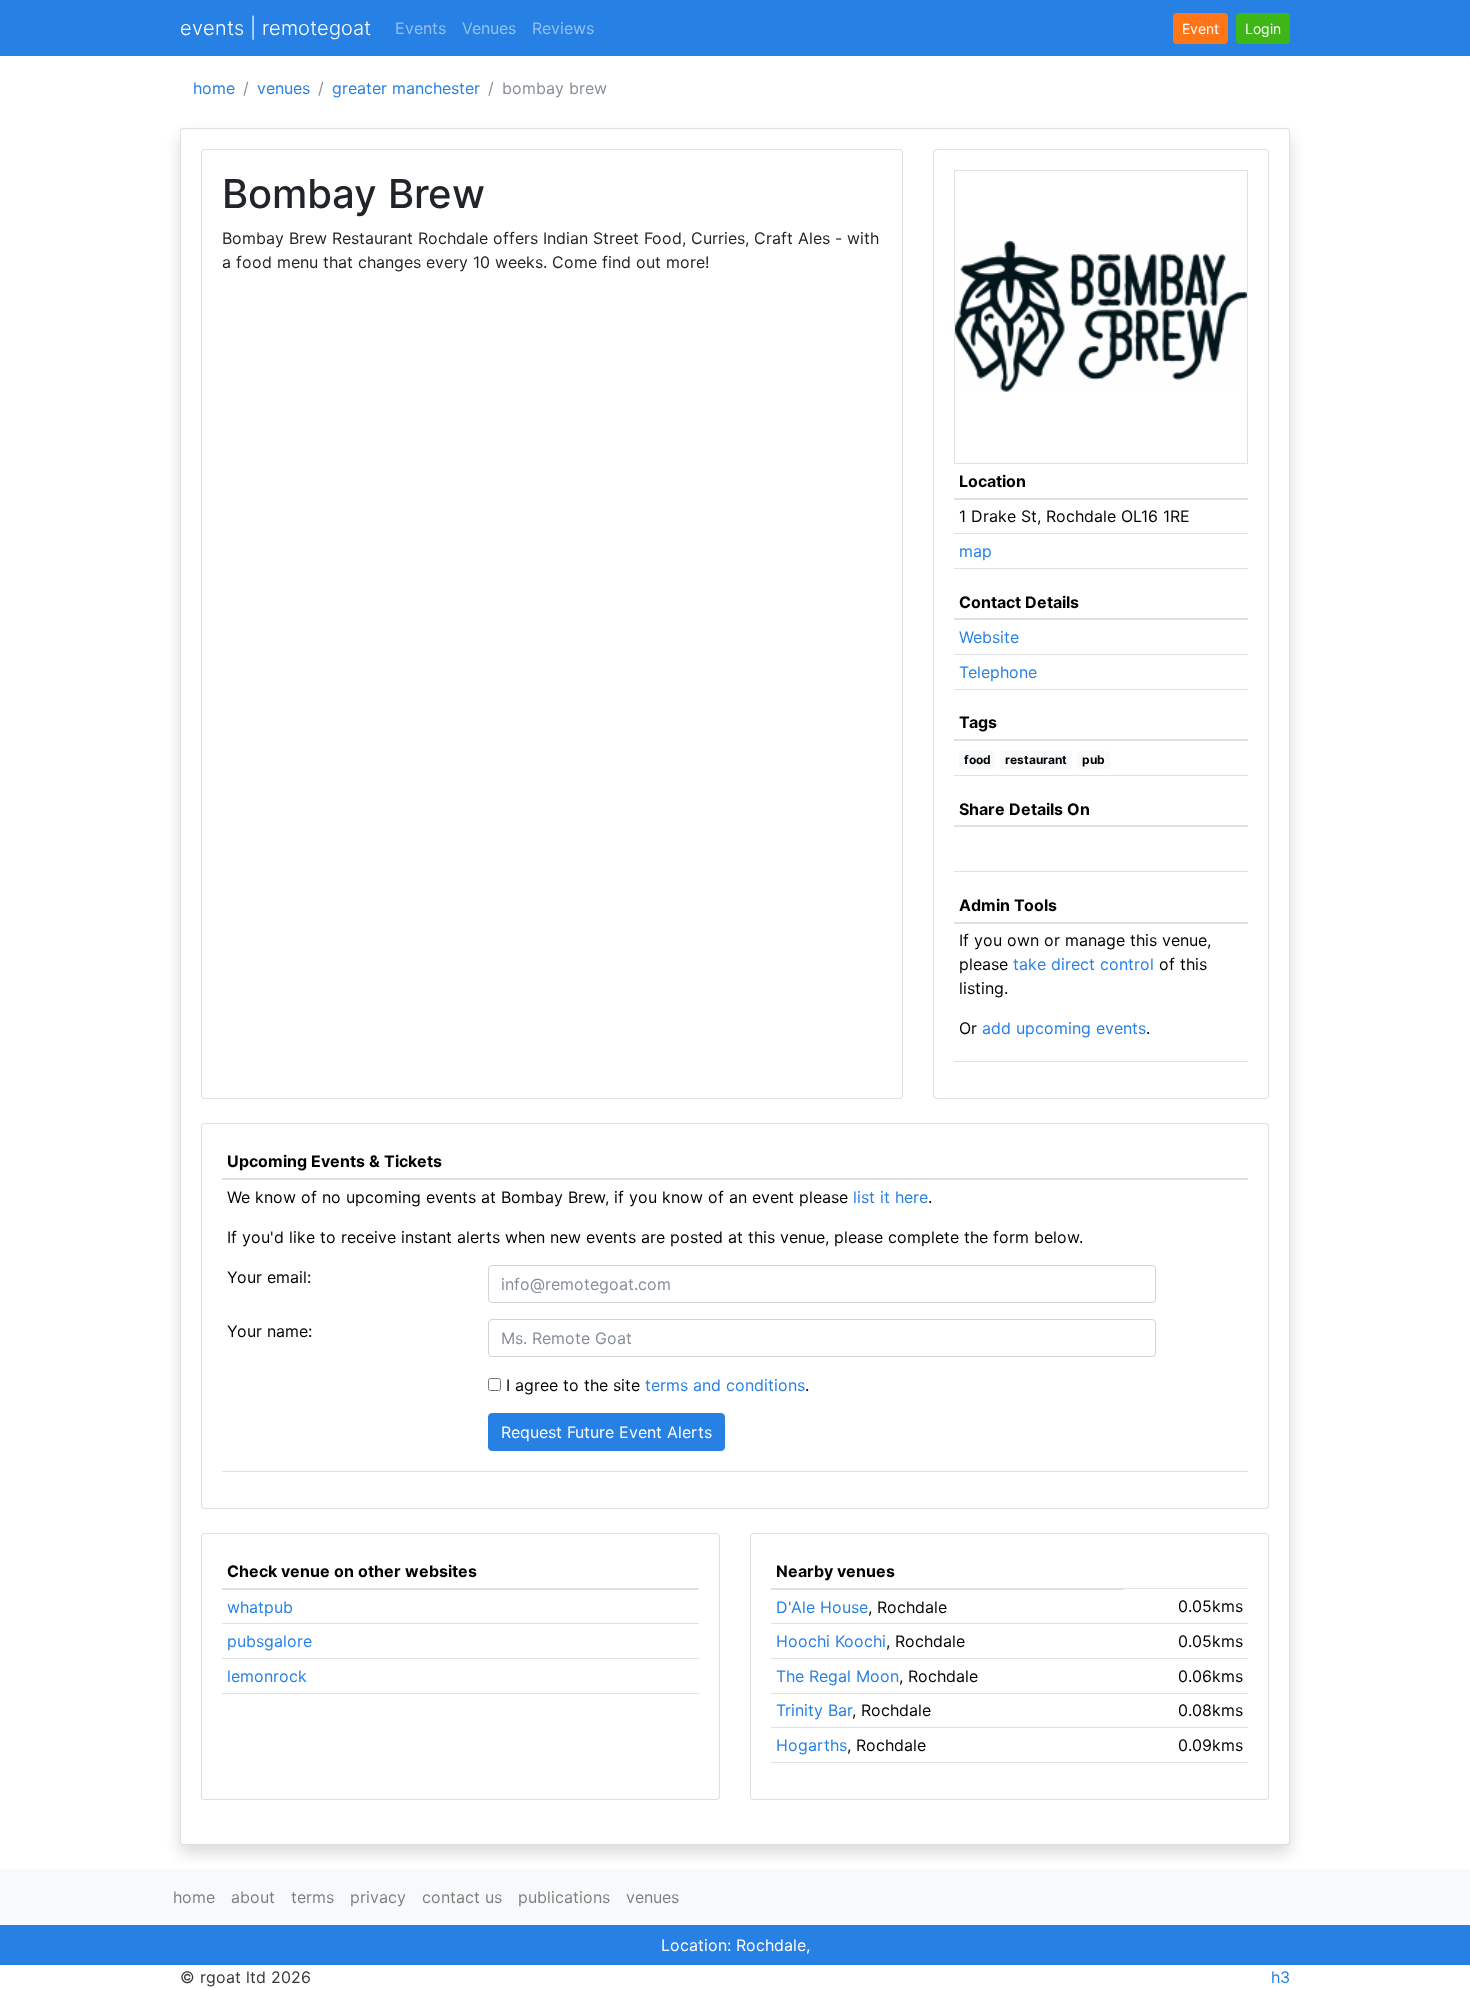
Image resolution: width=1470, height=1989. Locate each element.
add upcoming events (1064, 1028)
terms (312, 1897)
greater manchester (406, 88)
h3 (1280, 1977)
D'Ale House (822, 1607)
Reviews (563, 28)
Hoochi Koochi (831, 1641)
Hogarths (811, 1745)
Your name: (269, 1331)
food (977, 759)
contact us (462, 1897)
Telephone (998, 672)
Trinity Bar (814, 1710)
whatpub (260, 1607)
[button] (1263, 28)
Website (989, 637)
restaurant (1036, 759)
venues (283, 88)
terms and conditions (725, 1385)
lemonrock (267, 1676)
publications (564, 1897)
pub (1093, 759)
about (253, 1897)
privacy (378, 1897)
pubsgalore (269, 1641)
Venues (489, 28)
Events (420, 28)
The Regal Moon (837, 1676)
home (214, 88)
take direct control (1083, 964)
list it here (890, 1197)
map (975, 551)
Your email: (269, 1277)
